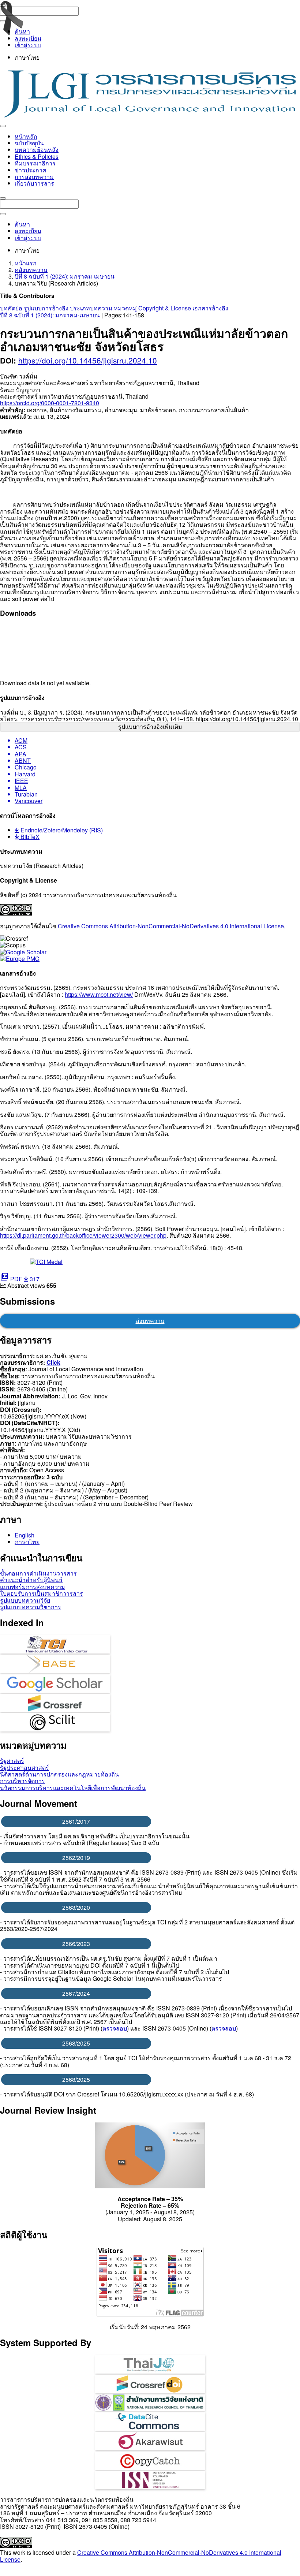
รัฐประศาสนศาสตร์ (25, 1768)
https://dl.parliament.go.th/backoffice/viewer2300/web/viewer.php (83, 1235)
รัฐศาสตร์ (12, 1761)
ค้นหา (22, 31)
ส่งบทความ (150, 1321)
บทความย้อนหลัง (37, 150)
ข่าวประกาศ (30, 170)
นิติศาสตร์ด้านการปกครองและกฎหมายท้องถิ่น (59, 1774)
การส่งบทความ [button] (34, 177)
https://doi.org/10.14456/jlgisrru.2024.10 (88, 360)
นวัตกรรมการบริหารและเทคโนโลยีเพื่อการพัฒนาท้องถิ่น (73, 1788)
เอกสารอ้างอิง (210, 308)
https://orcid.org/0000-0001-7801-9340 (50, 403)
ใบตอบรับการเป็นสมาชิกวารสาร (42, 1593)
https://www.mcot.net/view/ (99, 994)
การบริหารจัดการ (22, 1781)
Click (53, 1362)
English (25, 1535)
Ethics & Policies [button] (37, 156)
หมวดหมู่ (125, 308)
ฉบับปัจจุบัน (29, 143)
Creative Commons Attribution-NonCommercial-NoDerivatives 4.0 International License (171, 926)
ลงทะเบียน (28, 38)
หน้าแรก (26, 263)
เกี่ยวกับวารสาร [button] (34, 183)
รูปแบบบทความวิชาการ (31, 1607)
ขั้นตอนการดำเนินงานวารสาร (38, 1573)
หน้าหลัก (26, 136)
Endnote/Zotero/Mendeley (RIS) (61, 830)
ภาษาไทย (27, 1542)
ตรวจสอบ (115, 2028)
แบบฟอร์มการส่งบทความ (33, 1587)
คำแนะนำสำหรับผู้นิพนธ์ (31, 1580)
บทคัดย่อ (11, 308)
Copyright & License (165, 308)
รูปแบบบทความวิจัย (25, 1600)
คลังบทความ (31, 270)
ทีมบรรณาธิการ (35, 163)
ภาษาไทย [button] (27, 57)
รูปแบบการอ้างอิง (46, 308)
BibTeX (29, 837)
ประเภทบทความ (91, 308)
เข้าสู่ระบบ (28, 45)
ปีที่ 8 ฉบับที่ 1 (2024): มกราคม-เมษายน (65, 276)
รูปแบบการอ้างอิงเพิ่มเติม (150, 727)
